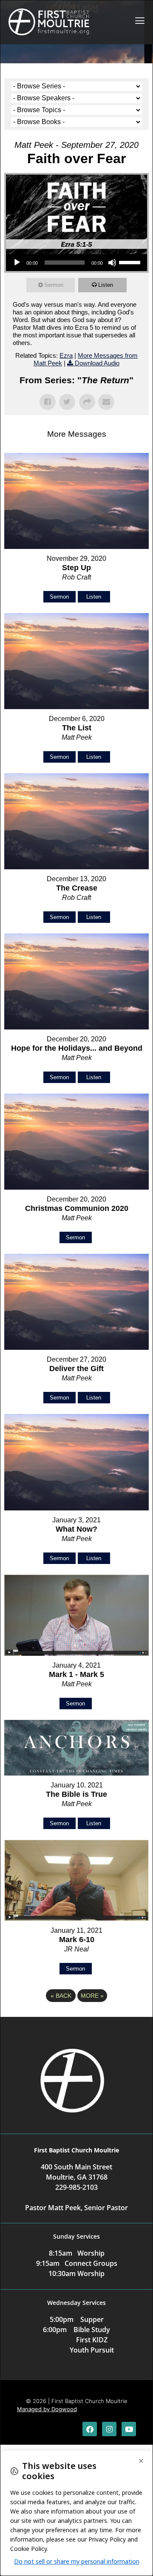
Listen (106, 285)
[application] (76, 263)
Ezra (66, 355)
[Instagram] (109, 2429)
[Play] (17, 263)
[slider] (131, 262)
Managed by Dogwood (47, 2409)
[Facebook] (90, 2429)
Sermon (54, 285)
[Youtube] (129, 2429)
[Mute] (112, 263)
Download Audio (97, 363)
